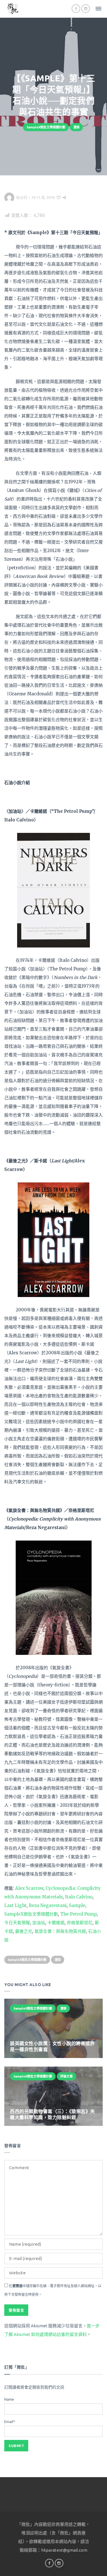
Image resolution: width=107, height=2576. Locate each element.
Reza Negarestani (48, 1905)
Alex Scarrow (29, 1888)
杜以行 (22, 197)
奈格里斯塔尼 (80, 1923)
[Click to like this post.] (59, 197)
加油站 (39, 1923)
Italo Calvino (79, 1897)
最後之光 (24, 1931)
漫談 (76, 127)
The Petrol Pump (78, 1914)
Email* (10, 2422)
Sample (77, 1905)
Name (9, 2399)
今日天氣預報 (17, 1923)
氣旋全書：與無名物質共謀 (60, 1931)
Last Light (15, 1905)
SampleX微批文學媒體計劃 (46, 127)
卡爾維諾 (56, 1923)
